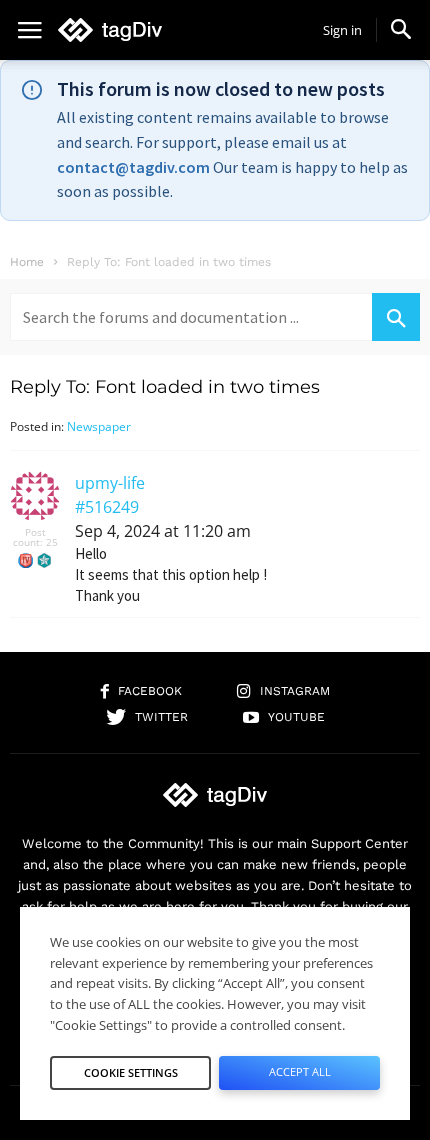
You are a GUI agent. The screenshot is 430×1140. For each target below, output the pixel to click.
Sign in (342, 30)
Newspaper (99, 426)
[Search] (396, 317)
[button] (401, 29)
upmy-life (110, 483)
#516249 (107, 507)
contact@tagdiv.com (133, 167)
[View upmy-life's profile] (35, 516)
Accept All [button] (300, 1071)
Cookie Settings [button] (131, 1072)
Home (27, 262)
